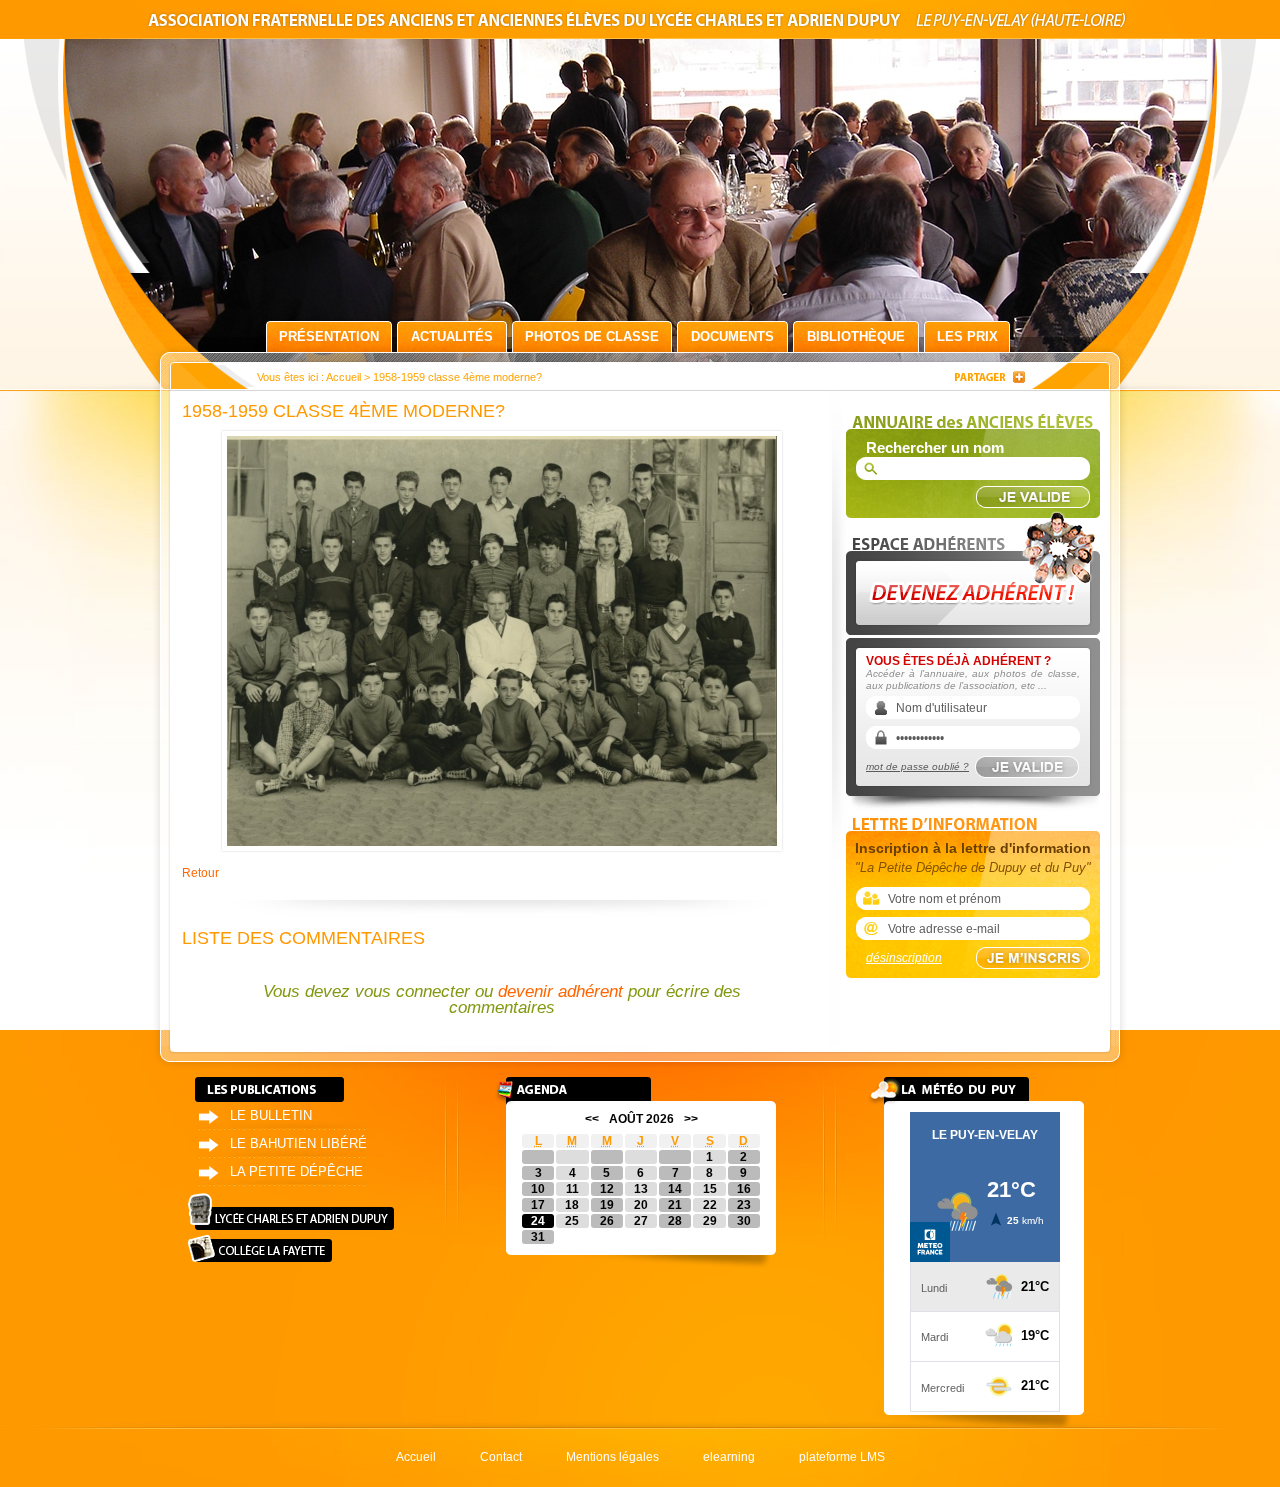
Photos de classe (592, 336)
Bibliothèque (856, 336)
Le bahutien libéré (298, 1143)
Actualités (452, 336)
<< (592, 1119)
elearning (729, 1457)
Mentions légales (612, 1457)
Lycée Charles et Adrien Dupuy (291, 1211)
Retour (200, 873)
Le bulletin (271, 1115)
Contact (501, 1457)
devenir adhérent (560, 991)
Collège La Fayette (260, 1248)
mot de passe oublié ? (917, 766)
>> (691, 1119)
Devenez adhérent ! (976, 568)
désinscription (904, 958)
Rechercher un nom (935, 447)
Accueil (343, 377)
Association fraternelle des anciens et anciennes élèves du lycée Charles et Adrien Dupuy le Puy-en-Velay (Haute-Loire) (640, 23)
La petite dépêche (296, 1171)
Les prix (967, 336)
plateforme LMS (842, 1457)
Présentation (329, 336)
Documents (732, 336)
